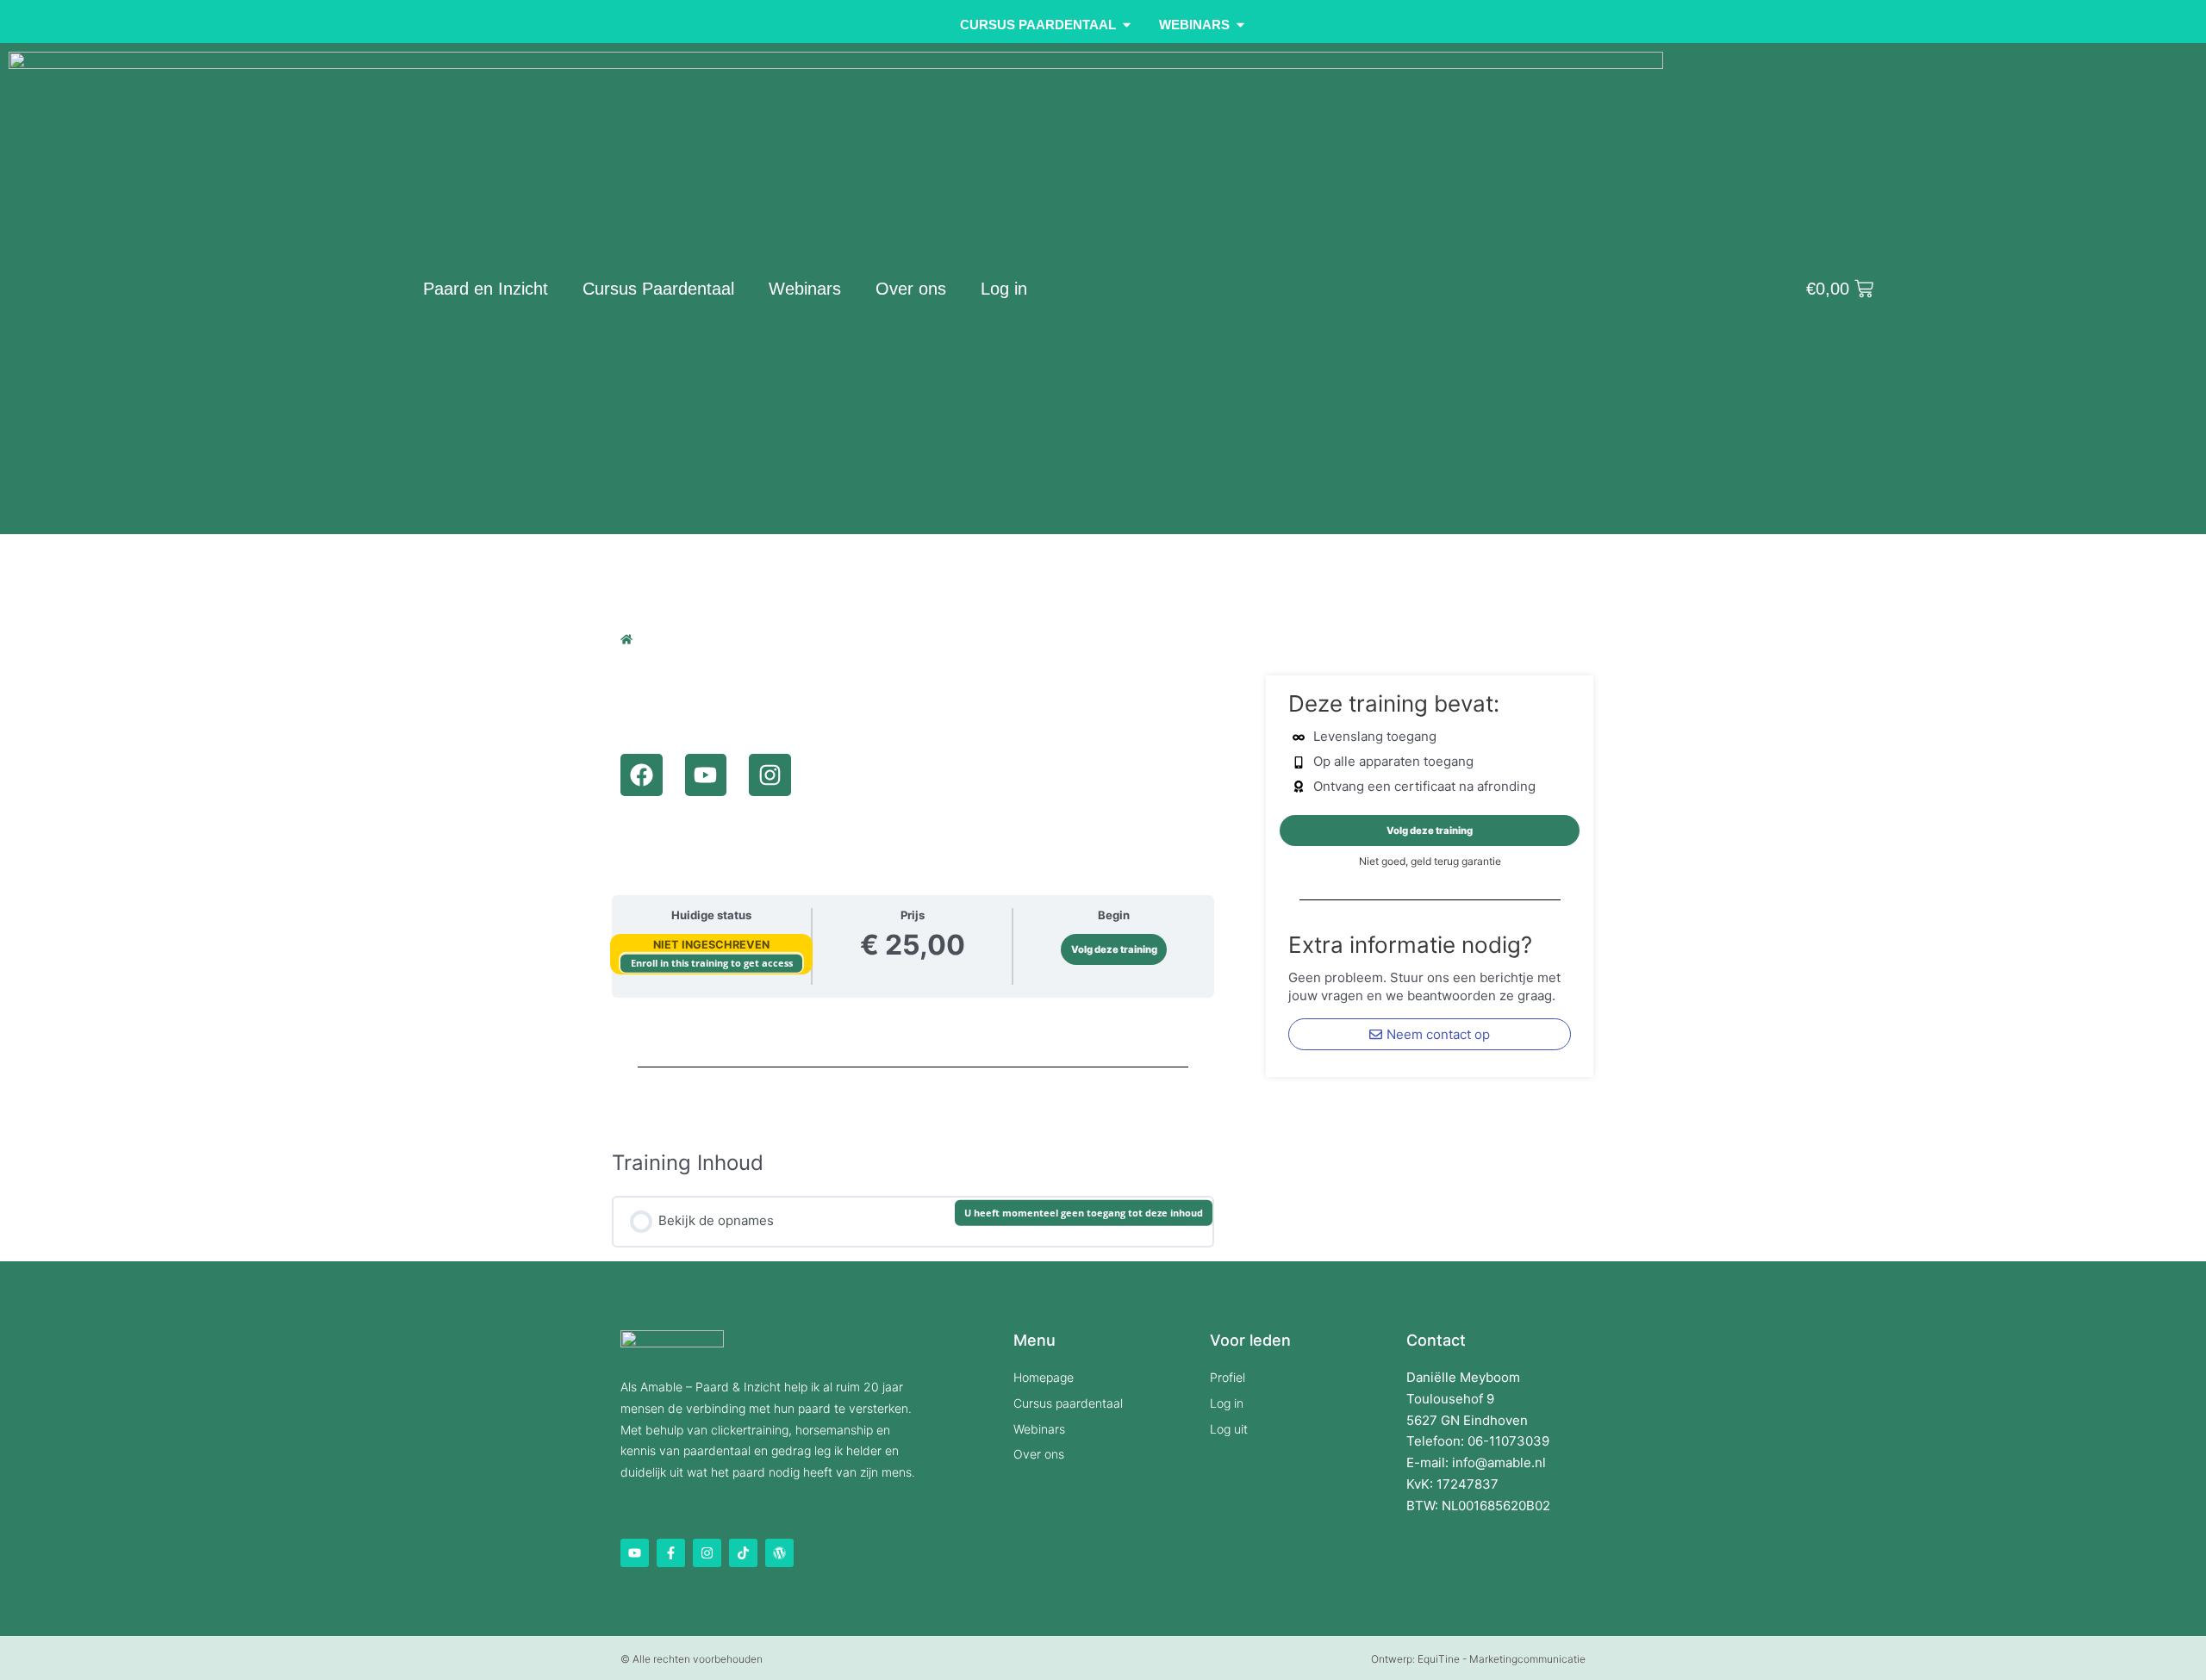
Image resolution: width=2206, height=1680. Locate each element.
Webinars (805, 289)
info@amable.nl (1499, 1462)
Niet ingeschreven (711, 945)
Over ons (911, 289)
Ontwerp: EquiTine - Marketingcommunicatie (1478, 1659)
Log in (1004, 289)
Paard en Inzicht (486, 289)
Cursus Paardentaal (658, 289)
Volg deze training (1114, 949)
